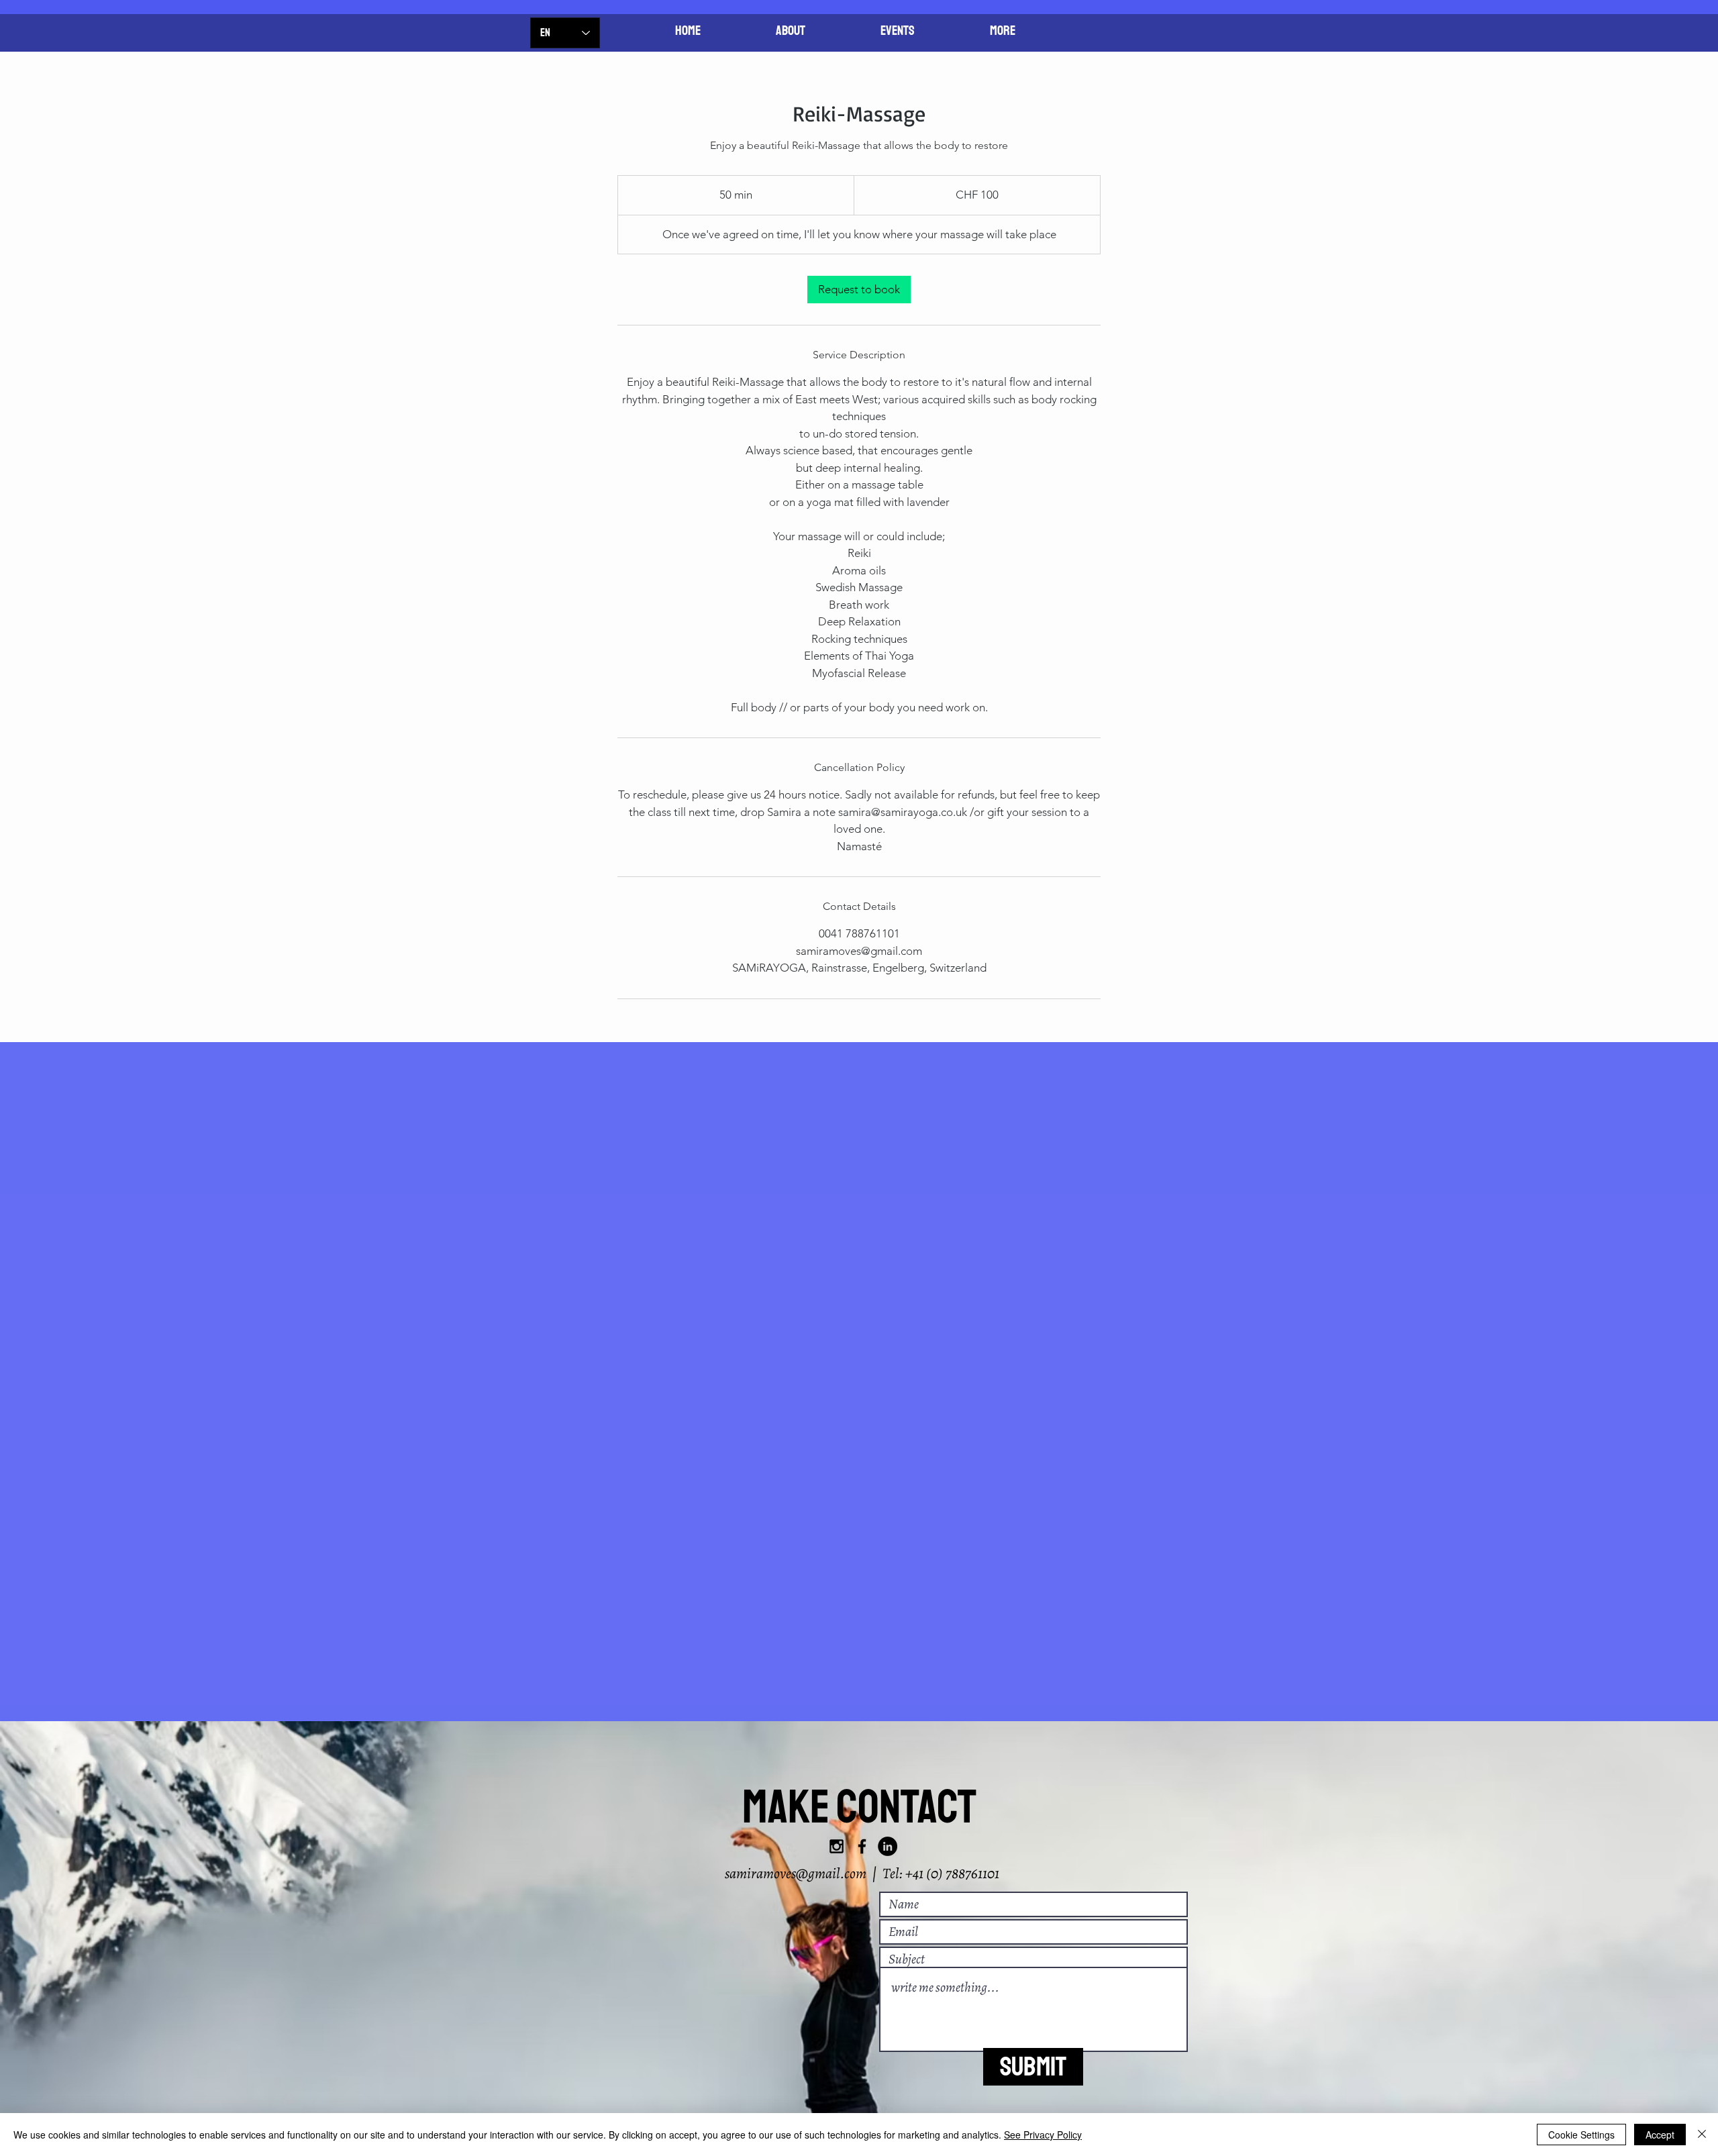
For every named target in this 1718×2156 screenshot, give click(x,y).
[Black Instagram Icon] (837, 1846)
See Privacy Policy (1043, 2135)
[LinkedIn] (888, 1846)
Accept (1660, 2135)
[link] (859, 290)
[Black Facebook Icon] (862, 1846)
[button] (1003, 31)
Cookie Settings (1581, 2135)
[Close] (1702, 2135)
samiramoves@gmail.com (796, 1873)
